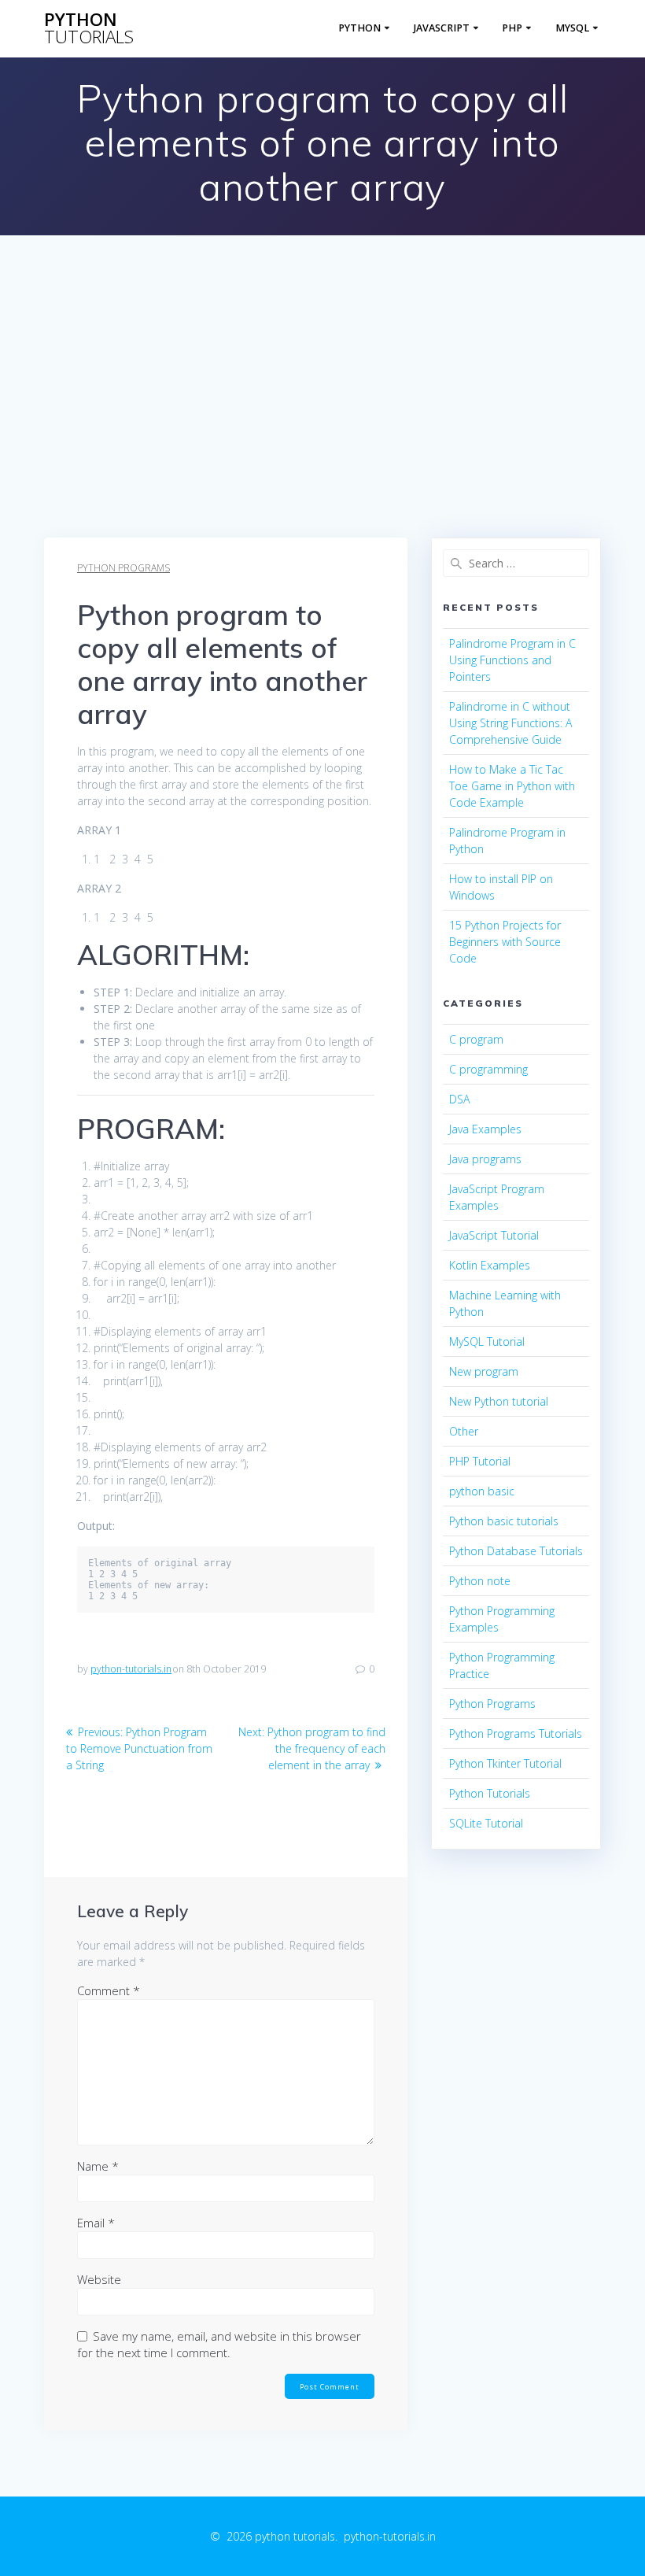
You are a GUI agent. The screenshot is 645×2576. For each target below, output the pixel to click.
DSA (459, 1099)
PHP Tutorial (480, 1461)
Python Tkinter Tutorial (505, 1763)
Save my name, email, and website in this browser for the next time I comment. (219, 2344)
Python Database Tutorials (516, 1551)
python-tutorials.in (131, 1669)
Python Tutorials (490, 1793)
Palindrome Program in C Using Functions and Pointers (512, 660)
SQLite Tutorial (486, 1823)
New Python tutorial (499, 1401)
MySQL (572, 28)
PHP (512, 28)
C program (476, 1039)
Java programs (485, 1159)
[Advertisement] (322, 419)
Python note (480, 1581)
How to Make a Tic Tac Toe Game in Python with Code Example (512, 786)
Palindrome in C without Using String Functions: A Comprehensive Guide (510, 723)
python (89, 29)
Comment (109, 1990)
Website (99, 2279)
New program (484, 1371)
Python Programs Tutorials (516, 1733)
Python (359, 28)
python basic (482, 1491)
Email (96, 2223)
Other (464, 1431)
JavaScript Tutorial (494, 1235)
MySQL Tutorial (487, 1342)
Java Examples (485, 1129)
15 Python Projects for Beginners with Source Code (505, 942)
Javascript (442, 28)
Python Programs (123, 568)
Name (98, 2166)
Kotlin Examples (490, 1265)
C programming (488, 1069)
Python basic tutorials (504, 1521)
